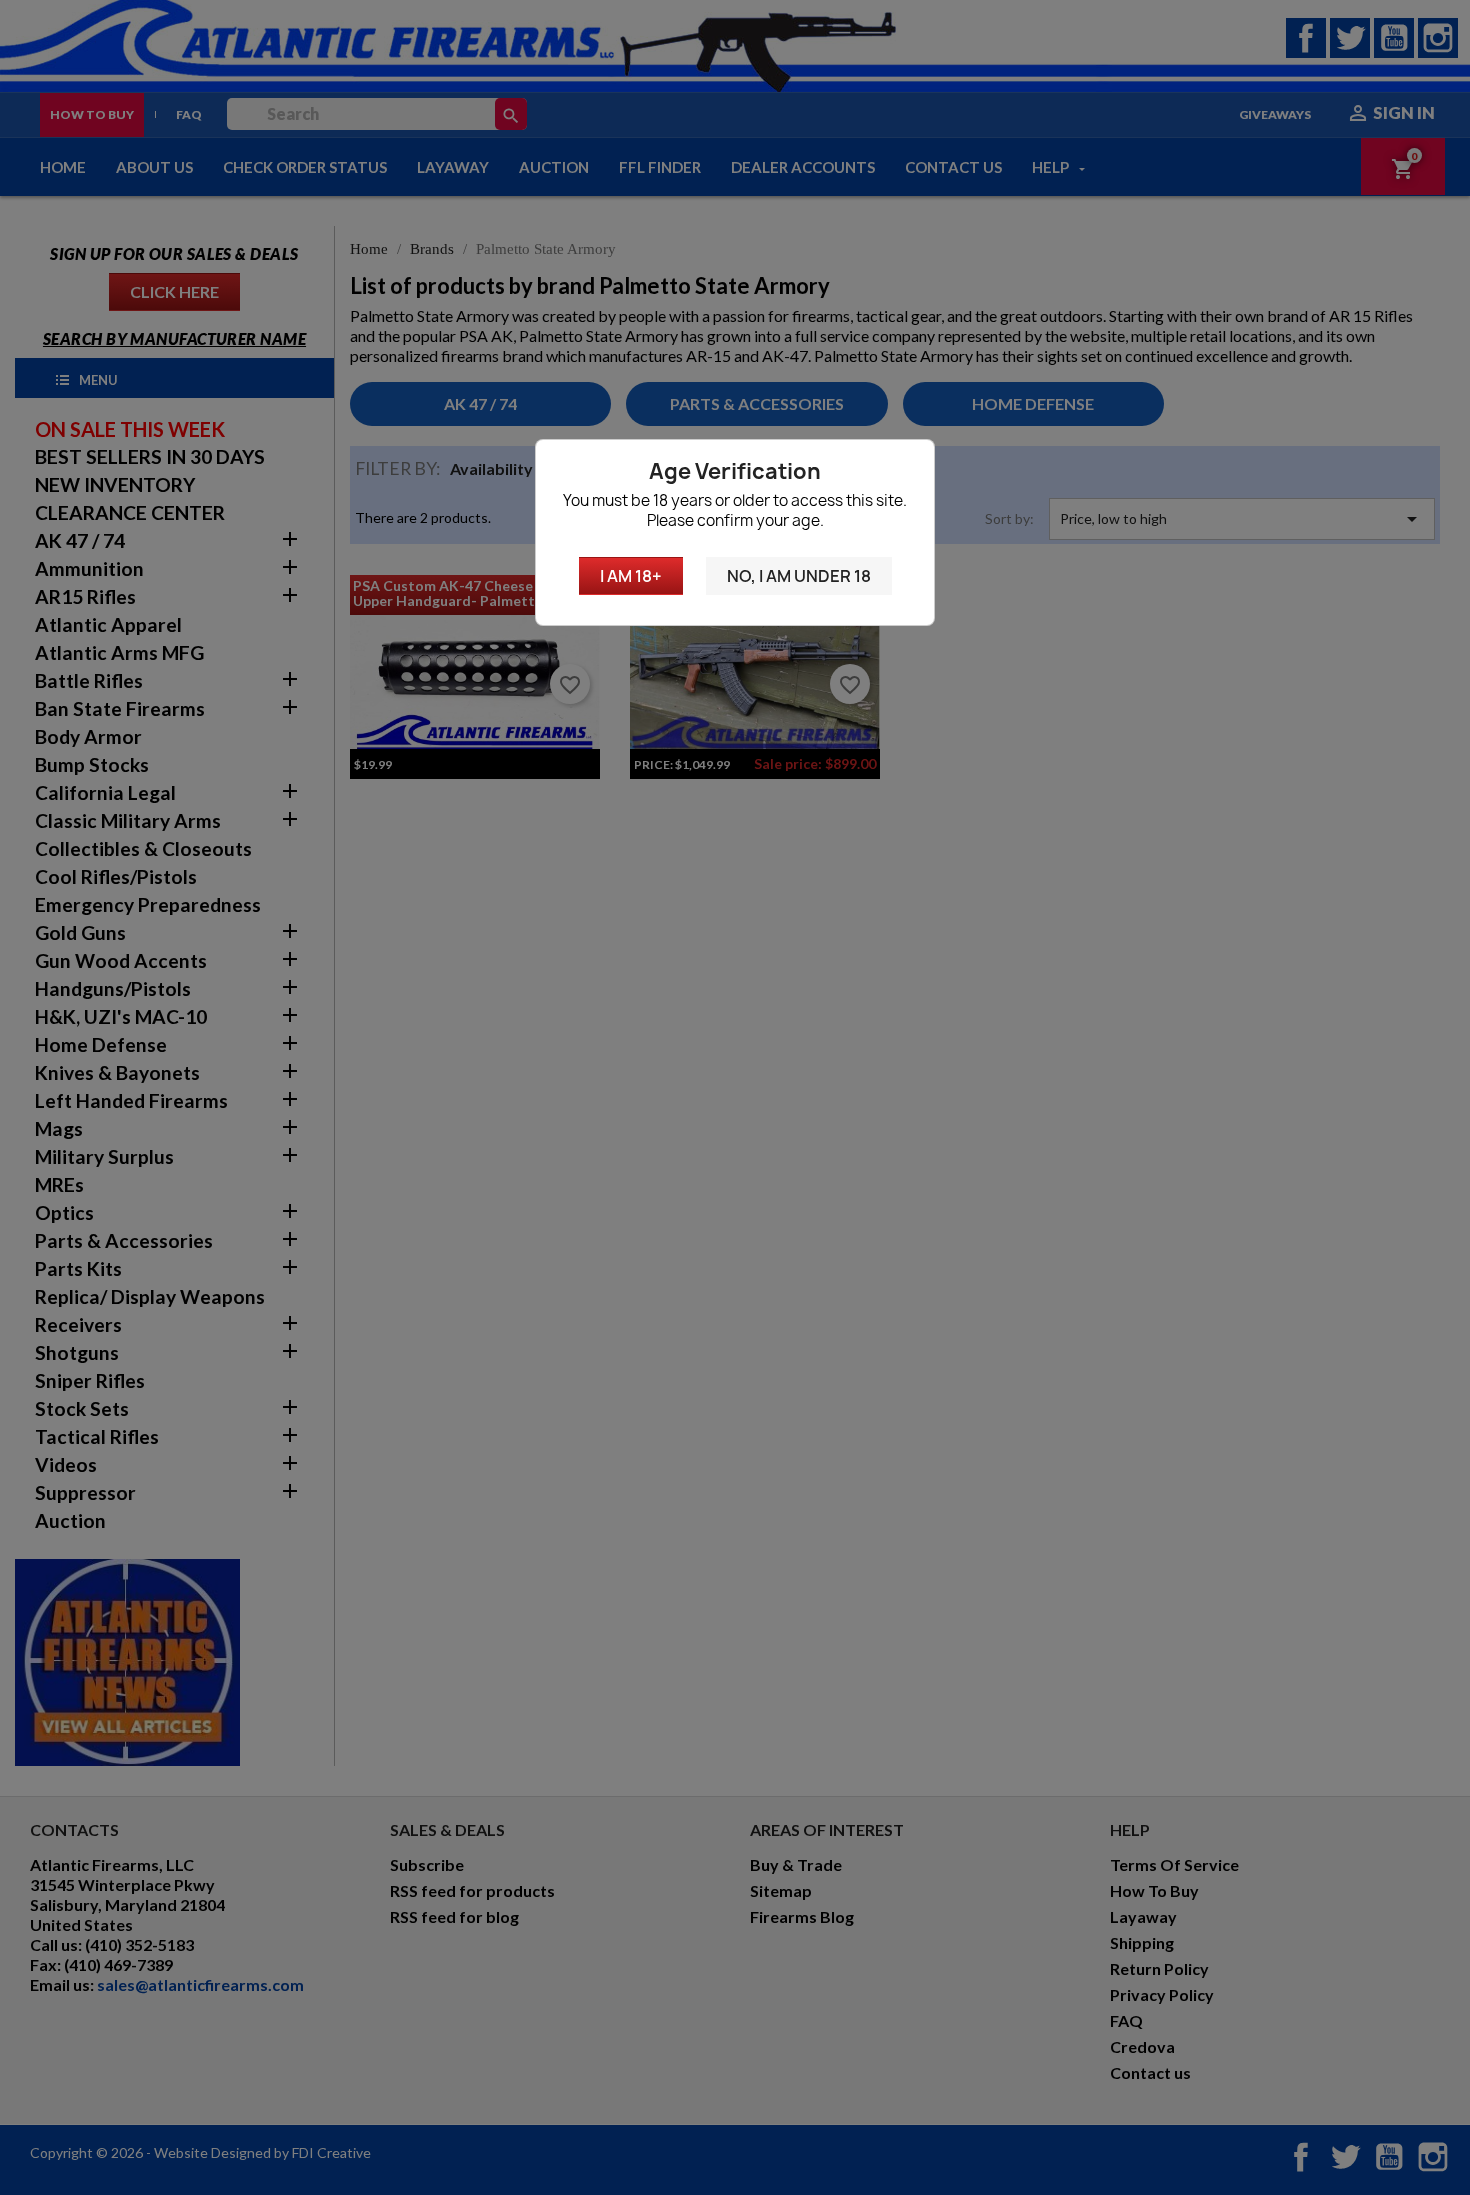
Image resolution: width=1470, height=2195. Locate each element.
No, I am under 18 (799, 576)
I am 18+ (631, 576)
